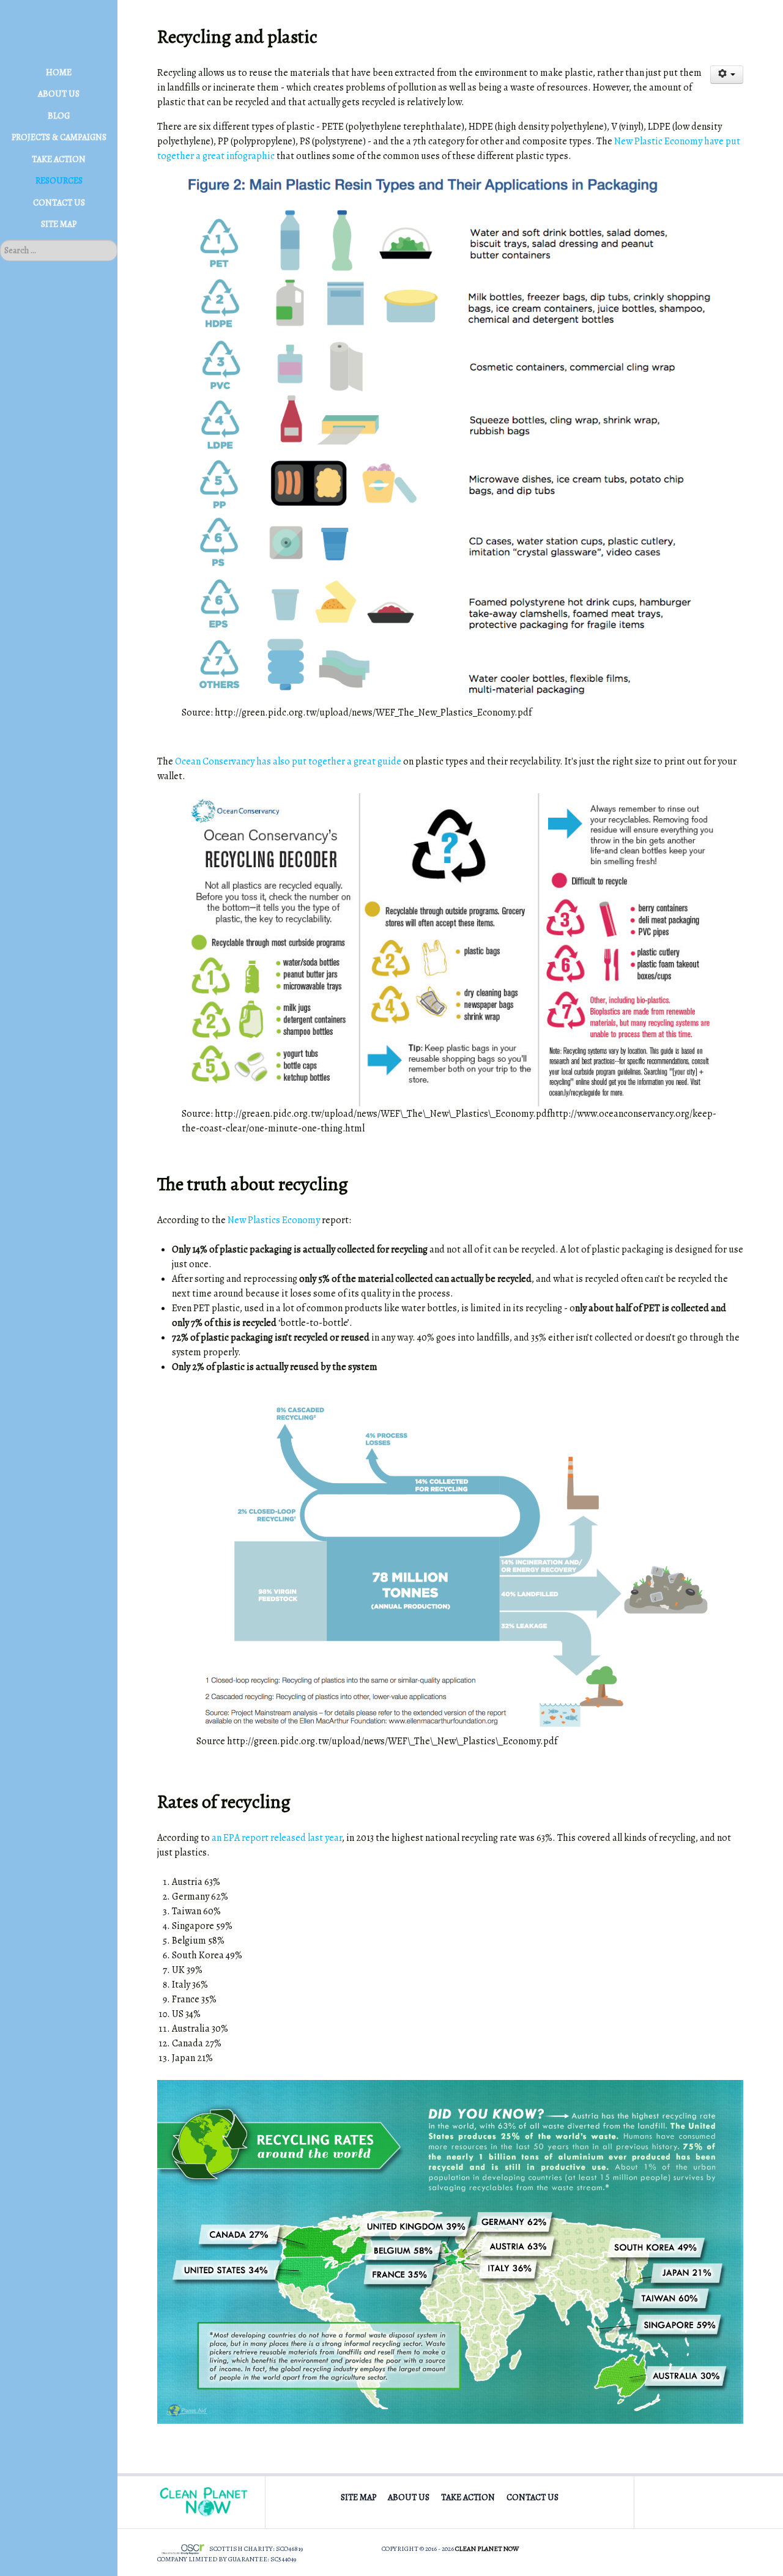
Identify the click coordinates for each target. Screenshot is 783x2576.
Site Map (358, 2497)
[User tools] (727, 75)
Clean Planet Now (487, 2549)
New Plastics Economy (274, 1220)
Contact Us (533, 2497)
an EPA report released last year (277, 1838)
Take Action (468, 2497)
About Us (409, 2497)
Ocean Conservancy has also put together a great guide (288, 761)
